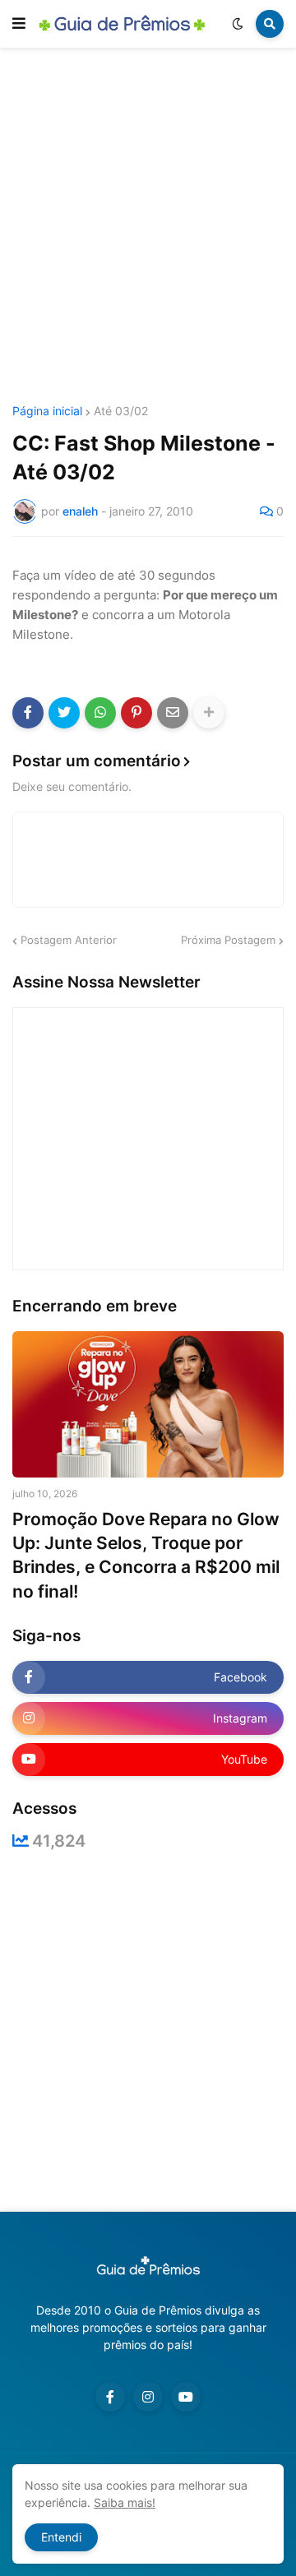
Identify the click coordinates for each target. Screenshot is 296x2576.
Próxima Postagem (228, 940)
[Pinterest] (136, 713)
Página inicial (47, 411)
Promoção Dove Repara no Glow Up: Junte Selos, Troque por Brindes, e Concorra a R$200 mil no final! (146, 1555)
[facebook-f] (110, 2397)
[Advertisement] (148, 229)
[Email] (173, 713)
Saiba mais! (125, 2502)
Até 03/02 (121, 411)
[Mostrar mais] (209, 713)
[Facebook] (28, 713)
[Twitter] (64, 713)
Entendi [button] (61, 2537)
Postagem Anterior (69, 940)
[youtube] (186, 2397)
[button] (19, 24)
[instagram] (148, 2397)
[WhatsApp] (100, 713)
